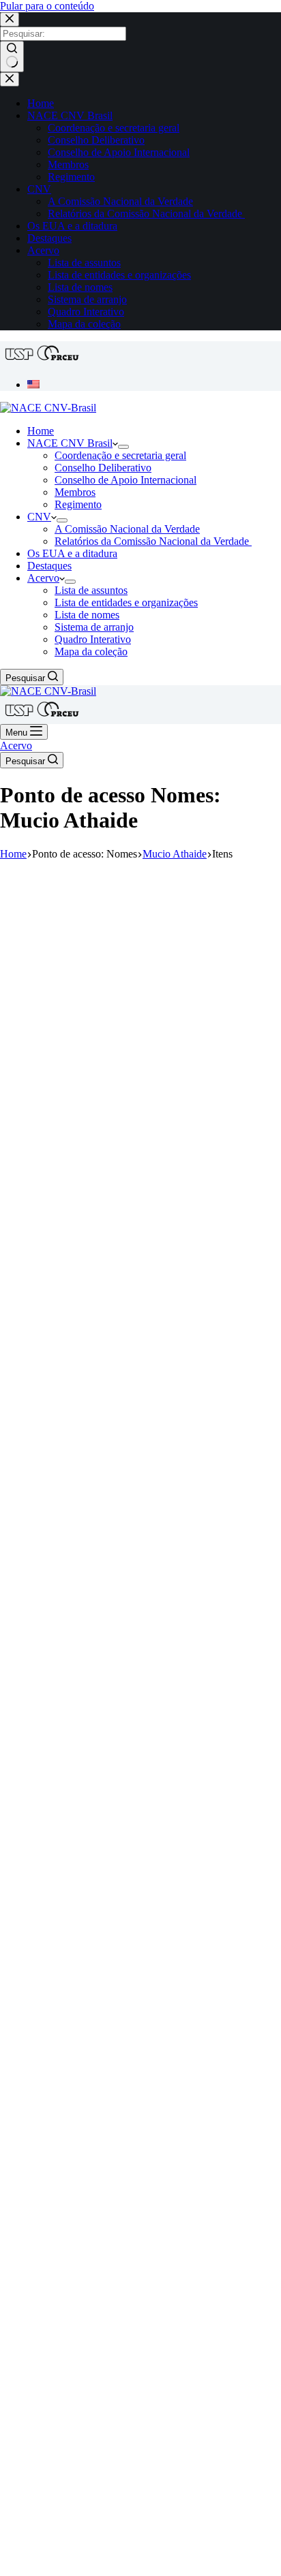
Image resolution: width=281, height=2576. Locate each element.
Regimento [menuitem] (71, 177)
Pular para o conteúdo (47, 6)
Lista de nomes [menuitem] (80, 287)
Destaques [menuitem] (49, 238)
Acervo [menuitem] (43, 250)
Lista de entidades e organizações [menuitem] (119, 275)
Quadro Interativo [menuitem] (86, 312)
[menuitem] (33, 384)
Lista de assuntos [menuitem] (84, 263)
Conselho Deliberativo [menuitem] (96, 140)
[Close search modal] (10, 19)
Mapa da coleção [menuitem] (84, 324)
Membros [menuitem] (68, 164)
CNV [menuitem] (39, 189)
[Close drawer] (10, 79)
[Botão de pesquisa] (12, 57)
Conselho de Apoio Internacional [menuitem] (119, 152)
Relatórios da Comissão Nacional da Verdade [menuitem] (146, 214)
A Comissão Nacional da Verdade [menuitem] (120, 201)
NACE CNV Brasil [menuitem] (70, 115)
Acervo (16, 745)
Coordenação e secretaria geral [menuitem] (114, 128)
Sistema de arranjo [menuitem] (87, 299)
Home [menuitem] (41, 103)
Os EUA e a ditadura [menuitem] (72, 226)
